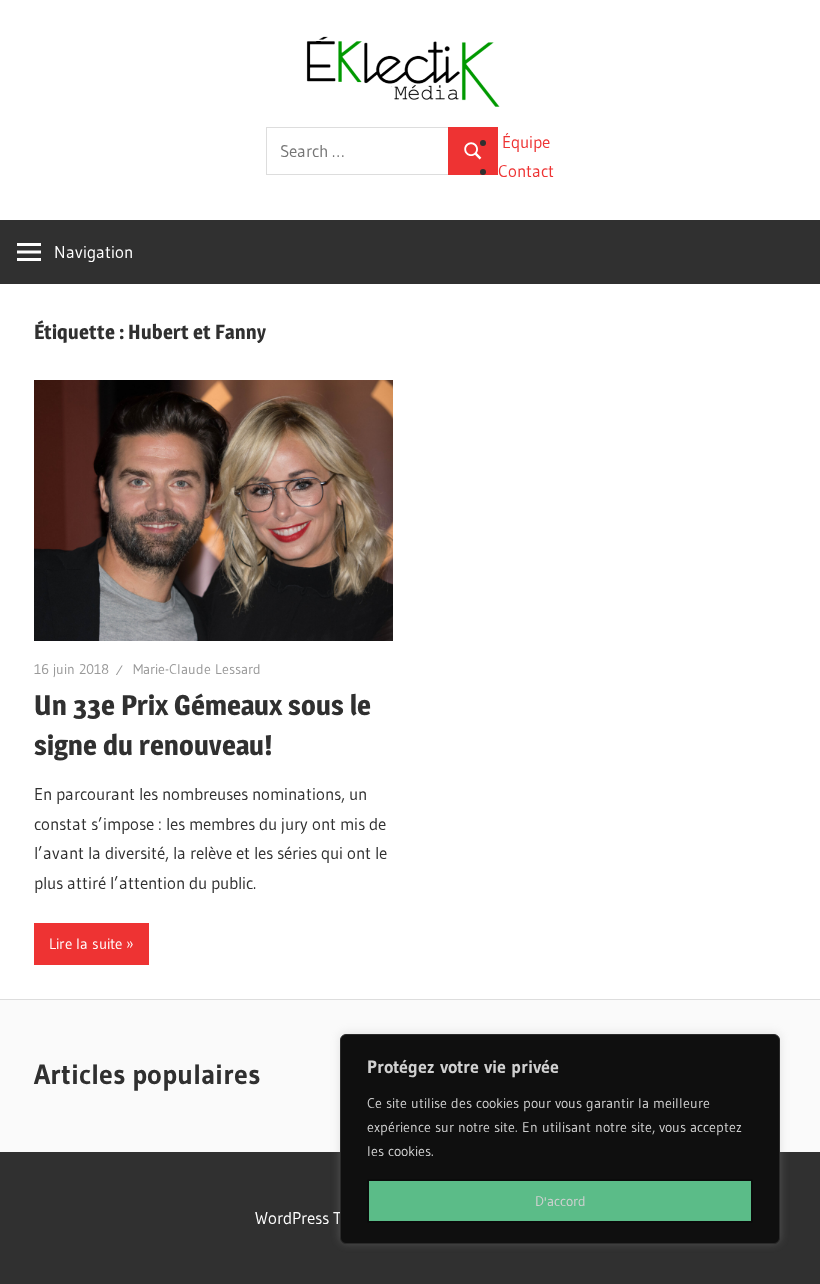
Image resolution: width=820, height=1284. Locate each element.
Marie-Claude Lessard (197, 669)
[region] (560, 1139)
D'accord (560, 1201)
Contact (526, 170)
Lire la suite (85, 943)
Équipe (526, 141)
